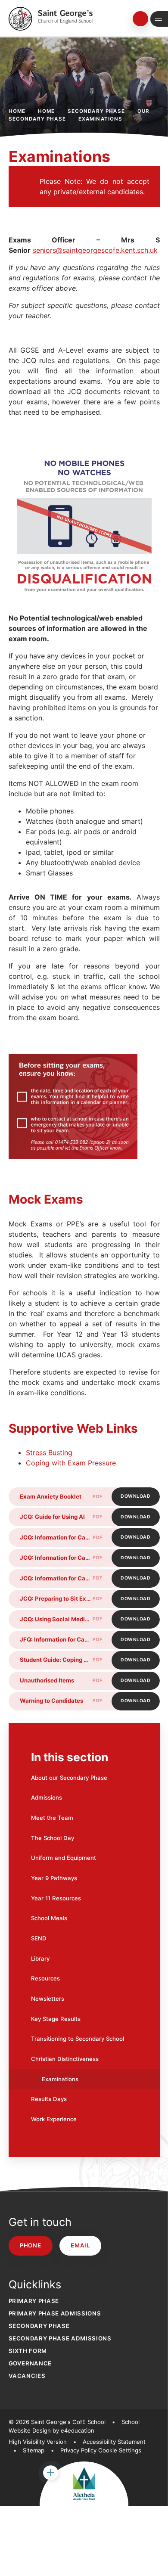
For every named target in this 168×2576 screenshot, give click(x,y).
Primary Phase (34, 2301)
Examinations (101, 119)
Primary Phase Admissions (55, 2313)
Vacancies (27, 2376)
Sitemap (34, 2450)
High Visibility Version (38, 2442)
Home (17, 111)
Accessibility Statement (114, 2442)
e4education (78, 2430)
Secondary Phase (96, 111)
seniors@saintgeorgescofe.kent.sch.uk (95, 250)
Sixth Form (28, 2351)
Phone (30, 2245)
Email (80, 2245)
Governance (30, 2363)
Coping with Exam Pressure (71, 1463)
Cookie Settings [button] (120, 2450)
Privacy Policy (78, 2450)
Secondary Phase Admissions (60, 2338)
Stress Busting (49, 1452)
